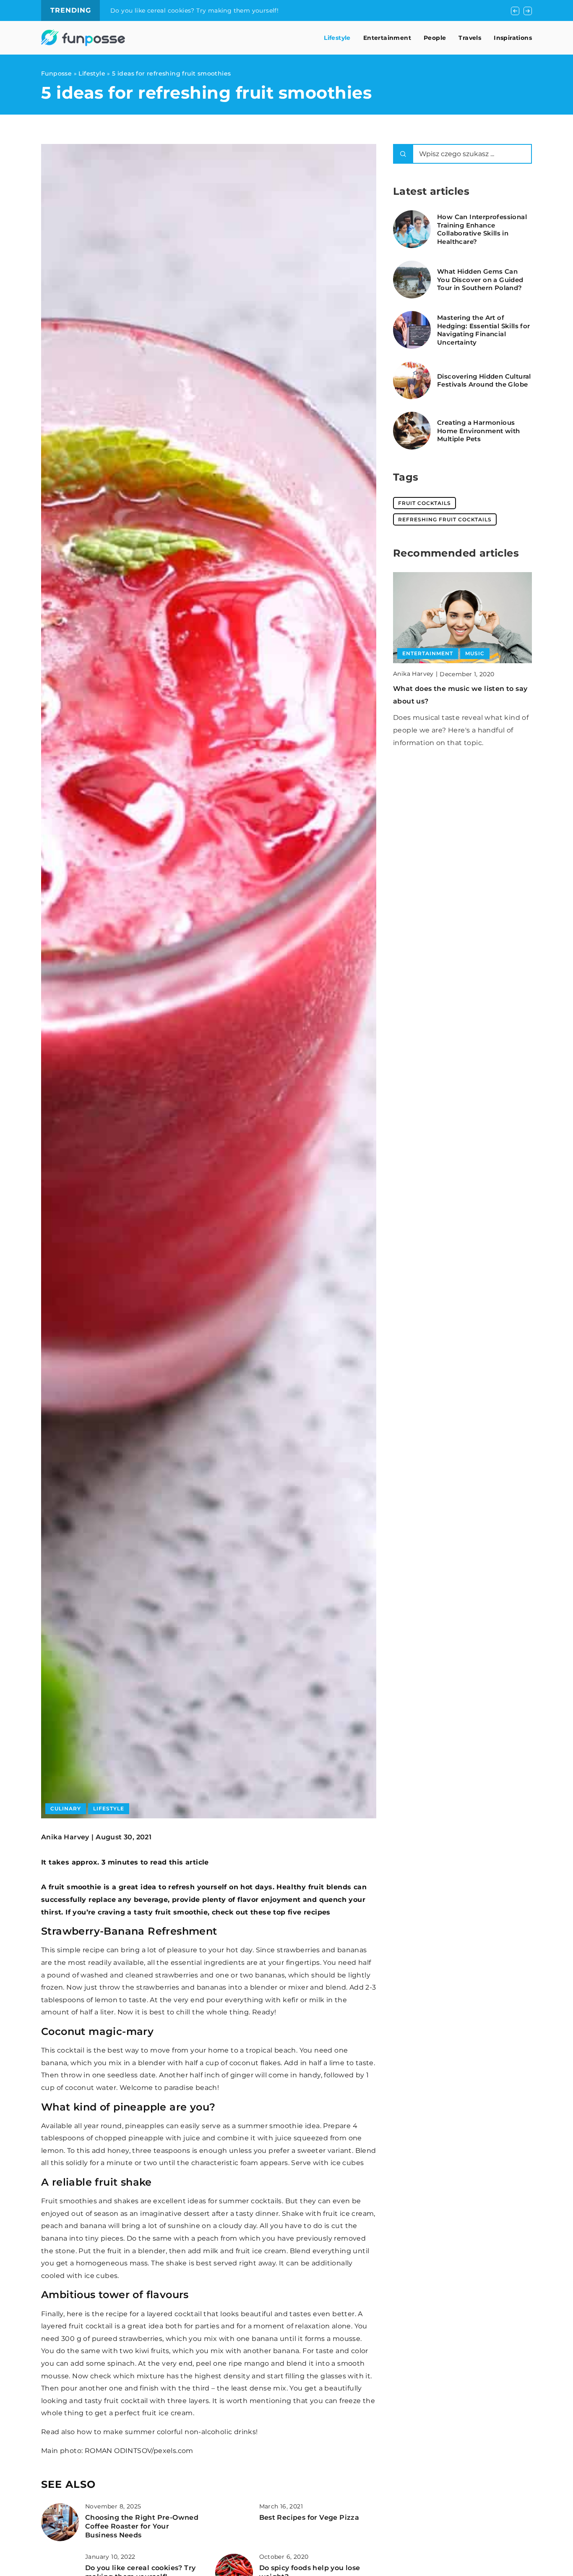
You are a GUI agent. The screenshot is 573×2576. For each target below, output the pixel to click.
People (435, 38)
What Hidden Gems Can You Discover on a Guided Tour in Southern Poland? (480, 280)
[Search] (403, 154)
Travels (470, 38)
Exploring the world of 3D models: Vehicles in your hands (199, 10)
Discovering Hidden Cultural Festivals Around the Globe (484, 381)
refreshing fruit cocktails (445, 519)
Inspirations (513, 38)
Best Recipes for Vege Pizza (309, 2517)
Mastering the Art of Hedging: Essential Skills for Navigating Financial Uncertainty (484, 330)
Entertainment (387, 38)
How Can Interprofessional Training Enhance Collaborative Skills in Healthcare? (482, 229)
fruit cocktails (425, 503)
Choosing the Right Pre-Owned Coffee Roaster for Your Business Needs (142, 2526)
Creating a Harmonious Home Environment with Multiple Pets (478, 431)
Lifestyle (337, 38)
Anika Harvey (65, 1837)
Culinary (66, 1808)
